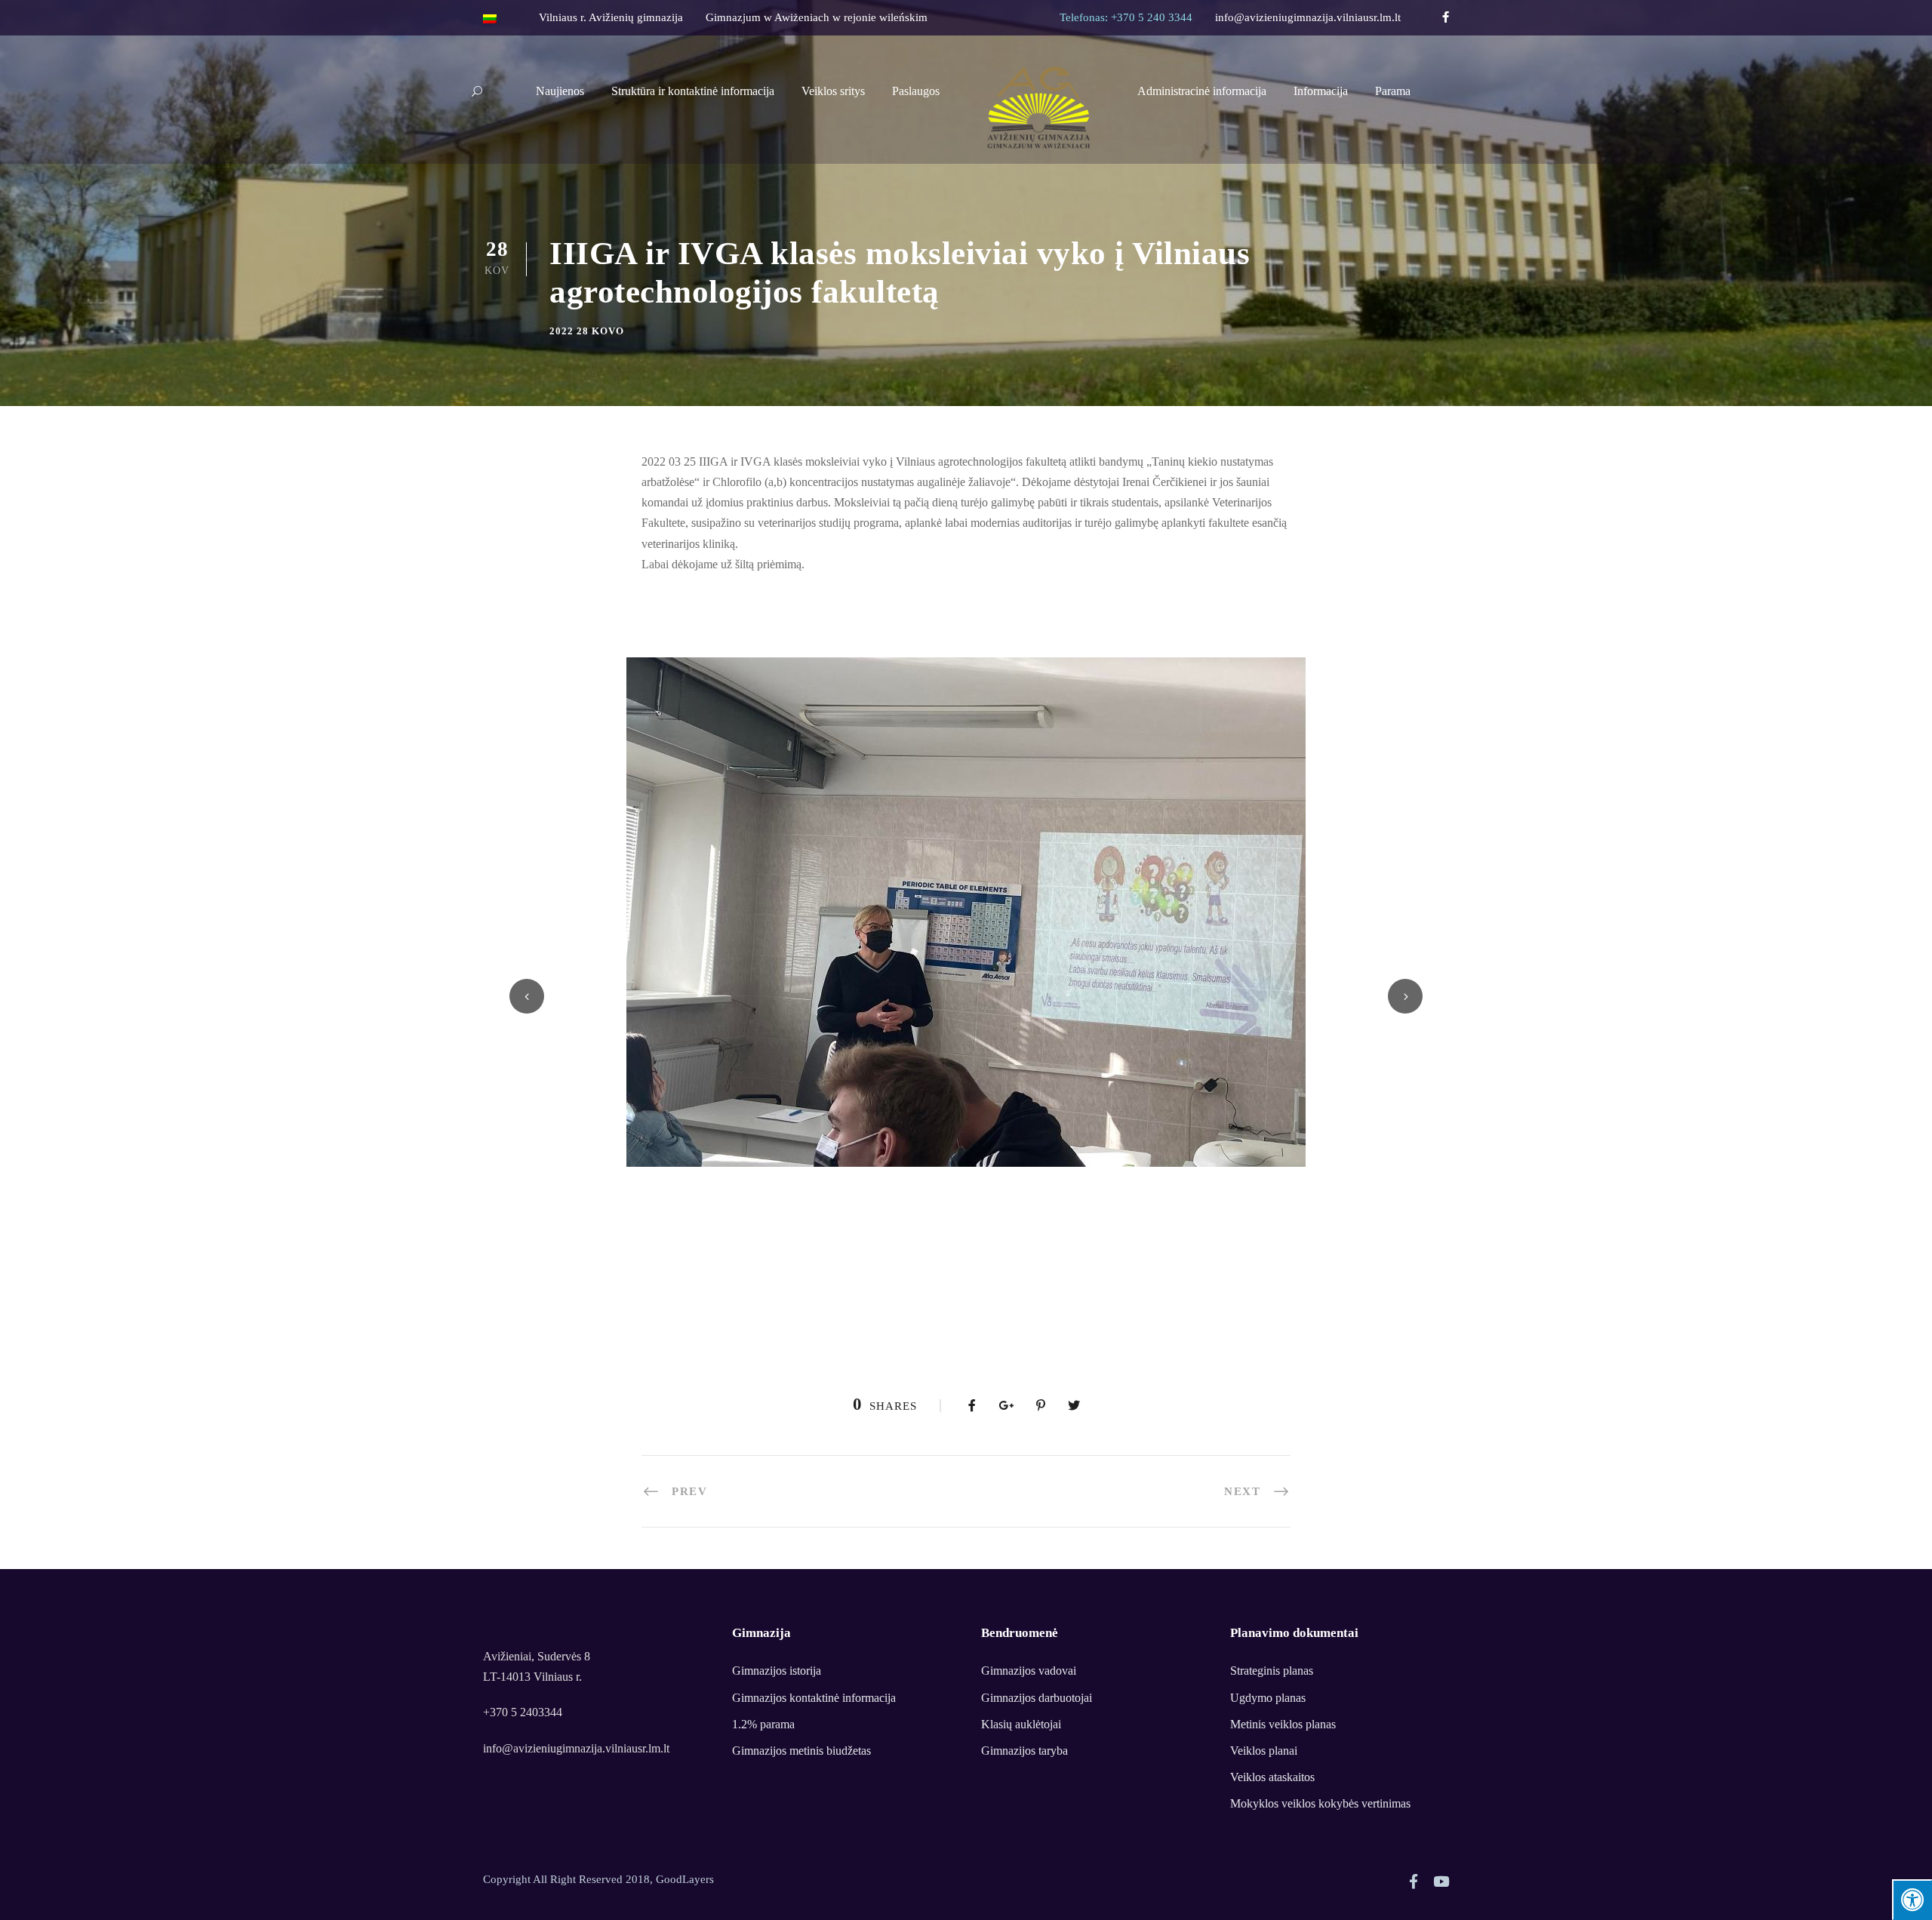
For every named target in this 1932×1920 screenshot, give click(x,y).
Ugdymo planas (1268, 1698)
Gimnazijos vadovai (1029, 1671)
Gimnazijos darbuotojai (1037, 1698)
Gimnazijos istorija (777, 1671)
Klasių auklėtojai (1021, 1724)
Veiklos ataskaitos (1272, 1777)
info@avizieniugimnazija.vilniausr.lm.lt (1308, 17)
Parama (1393, 91)
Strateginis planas (1272, 1671)
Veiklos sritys (833, 91)
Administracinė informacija (1202, 91)
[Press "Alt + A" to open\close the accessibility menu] (1912, 1900)
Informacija (1321, 91)
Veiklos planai (1264, 1751)
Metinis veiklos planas (1283, 1724)
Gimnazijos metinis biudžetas (801, 1751)
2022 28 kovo (587, 331)
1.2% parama (763, 1724)
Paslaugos (916, 91)
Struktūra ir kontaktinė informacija (693, 91)
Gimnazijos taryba (1024, 1751)
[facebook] (1446, 17)
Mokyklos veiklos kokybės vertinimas (1320, 1803)
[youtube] (1441, 1882)
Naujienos (560, 91)
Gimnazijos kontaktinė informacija (814, 1698)
